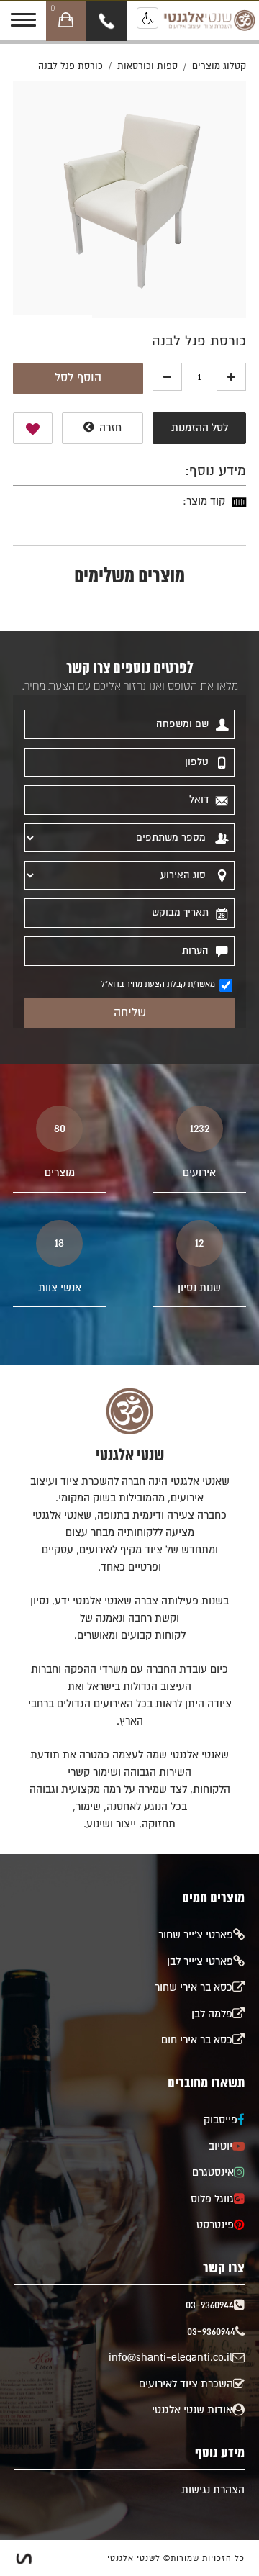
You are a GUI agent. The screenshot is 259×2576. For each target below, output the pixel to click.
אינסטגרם (213, 2173)
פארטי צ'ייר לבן (200, 1962)
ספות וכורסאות (147, 67)
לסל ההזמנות (200, 428)
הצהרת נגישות (213, 2490)
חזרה (109, 428)
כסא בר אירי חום (197, 2040)
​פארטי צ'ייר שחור (196, 1935)
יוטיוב (221, 2147)
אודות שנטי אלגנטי (192, 2410)
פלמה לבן (212, 2014)
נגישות (147, 18)
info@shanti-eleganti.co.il (171, 2358)
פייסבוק (221, 2120)
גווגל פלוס (212, 2199)
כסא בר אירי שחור (194, 1988)
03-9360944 (210, 2305)
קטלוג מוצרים (219, 67)
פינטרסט (215, 2225)
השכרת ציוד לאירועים (186, 2384)
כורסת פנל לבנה (71, 67)
